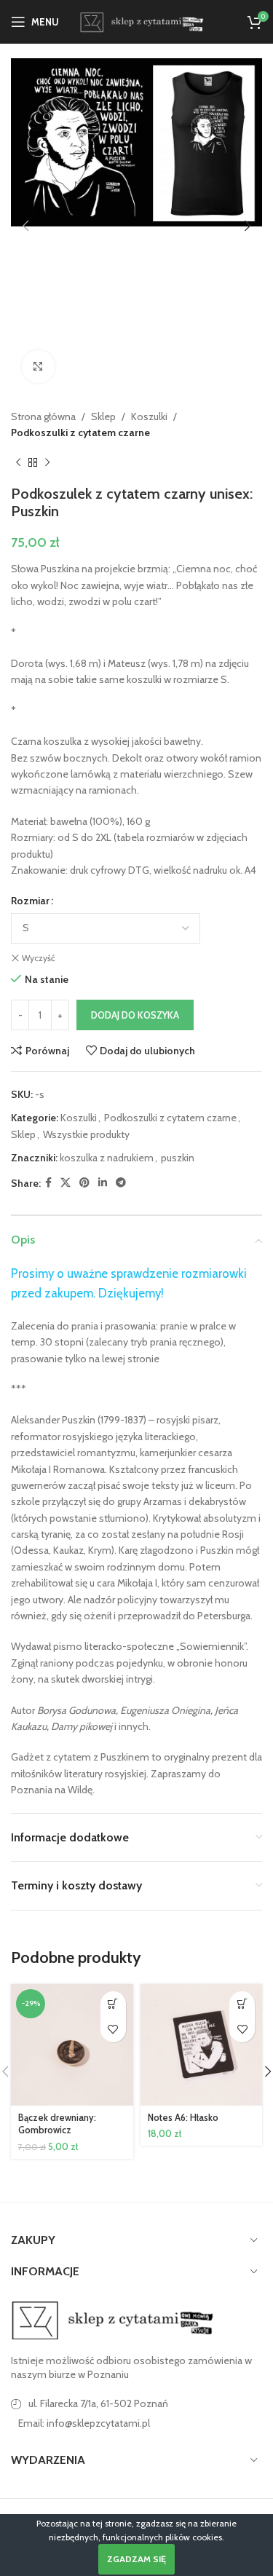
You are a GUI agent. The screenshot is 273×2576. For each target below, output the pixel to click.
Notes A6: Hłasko (183, 2118)
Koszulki (149, 416)
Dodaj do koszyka (135, 1015)
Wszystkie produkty (86, 1134)
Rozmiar (30, 901)
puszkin (178, 1158)
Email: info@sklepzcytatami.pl (84, 2423)
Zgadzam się (136, 2559)
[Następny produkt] (47, 463)
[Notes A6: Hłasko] (202, 2045)
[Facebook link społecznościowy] (48, 1183)
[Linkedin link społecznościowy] (103, 1183)
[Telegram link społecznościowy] (121, 1183)
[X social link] (66, 1183)
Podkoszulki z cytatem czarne (80, 432)
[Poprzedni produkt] (18, 463)
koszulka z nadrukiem (107, 1158)
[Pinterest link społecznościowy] (84, 1183)
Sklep (103, 416)
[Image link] (113, 2319)
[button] (25, 226)
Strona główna (43, 416)
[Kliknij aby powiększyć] (38, 367)
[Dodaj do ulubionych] (113, 2030)
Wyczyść (38, 958)
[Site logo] (140, 20)
